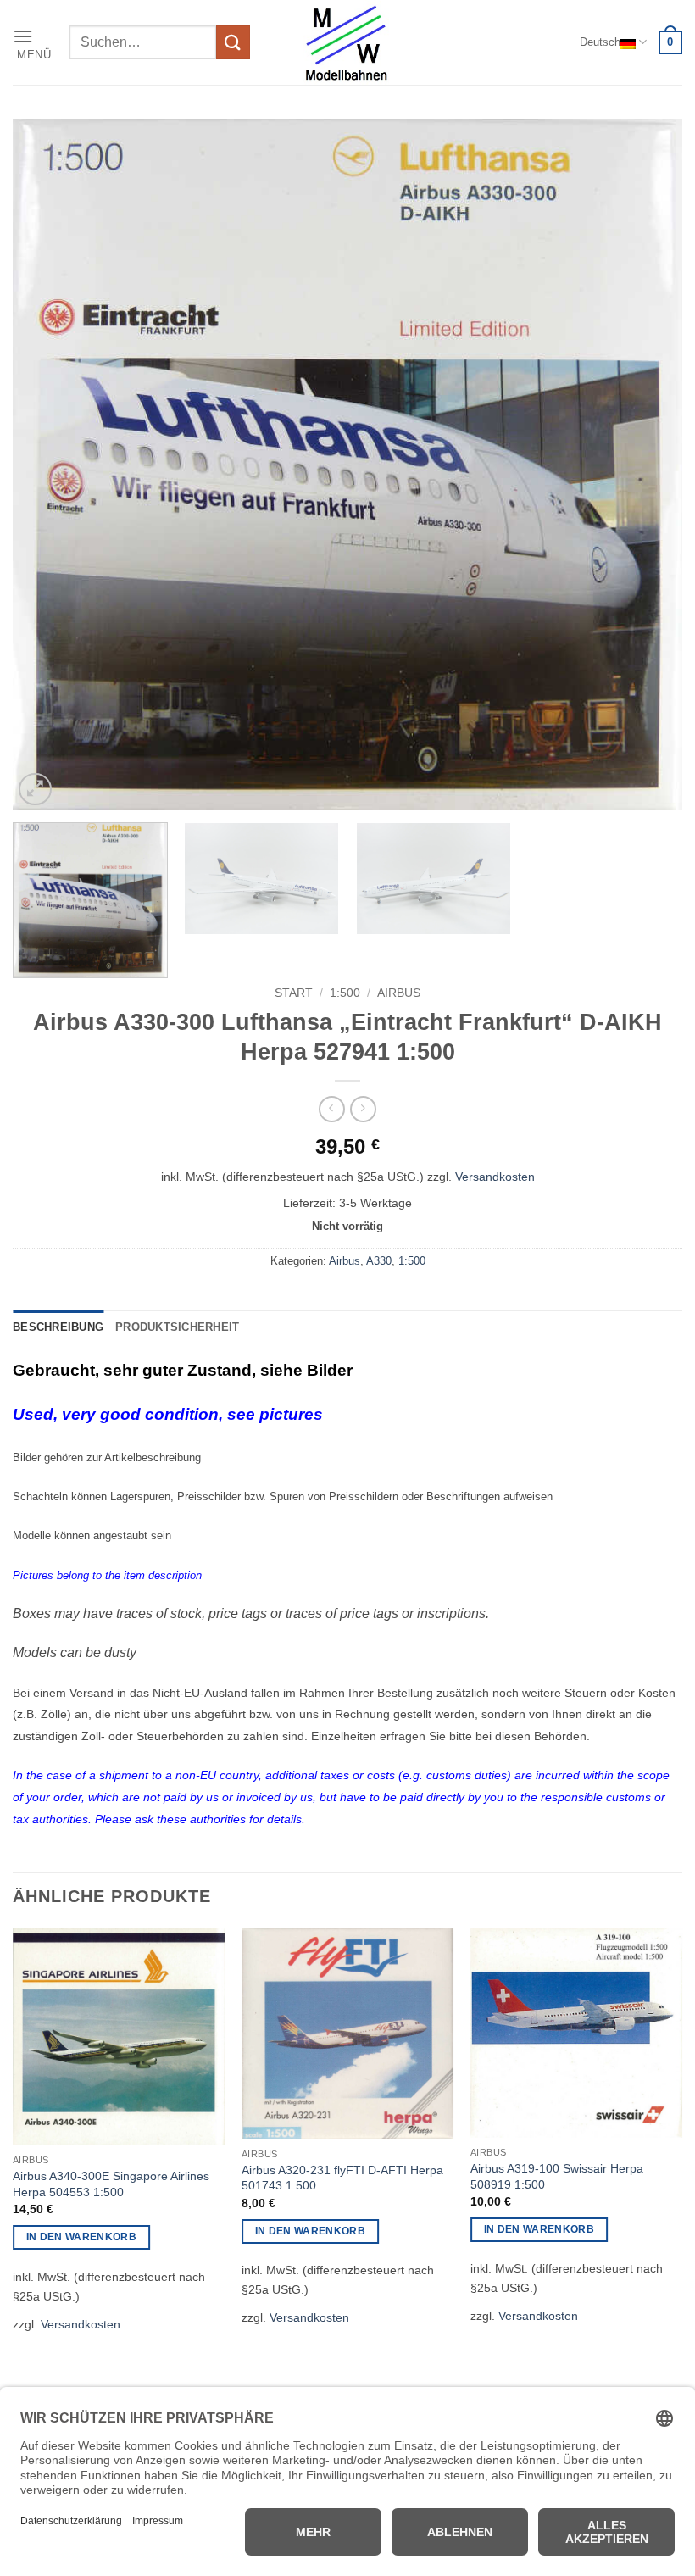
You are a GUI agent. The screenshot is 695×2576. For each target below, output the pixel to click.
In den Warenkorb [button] (82, 2237)
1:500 (345, 993)
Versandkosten (495, 1177)
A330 (379, 1261)
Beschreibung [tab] (58, 1327)
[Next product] (332, 1109)
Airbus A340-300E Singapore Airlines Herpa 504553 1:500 (111, 2184)
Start (294, 993)
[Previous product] (363, 1109)
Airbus (399, 993)
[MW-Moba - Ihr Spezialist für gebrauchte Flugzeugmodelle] (347, 42)
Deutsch (600, 42)
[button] (35, 43)
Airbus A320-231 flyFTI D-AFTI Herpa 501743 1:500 (342, 2178)
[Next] (648, 464)
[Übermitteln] (233, 42)
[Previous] (47, 464)
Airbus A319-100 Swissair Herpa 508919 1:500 (557, 2176)
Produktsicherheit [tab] (177, 1327)
